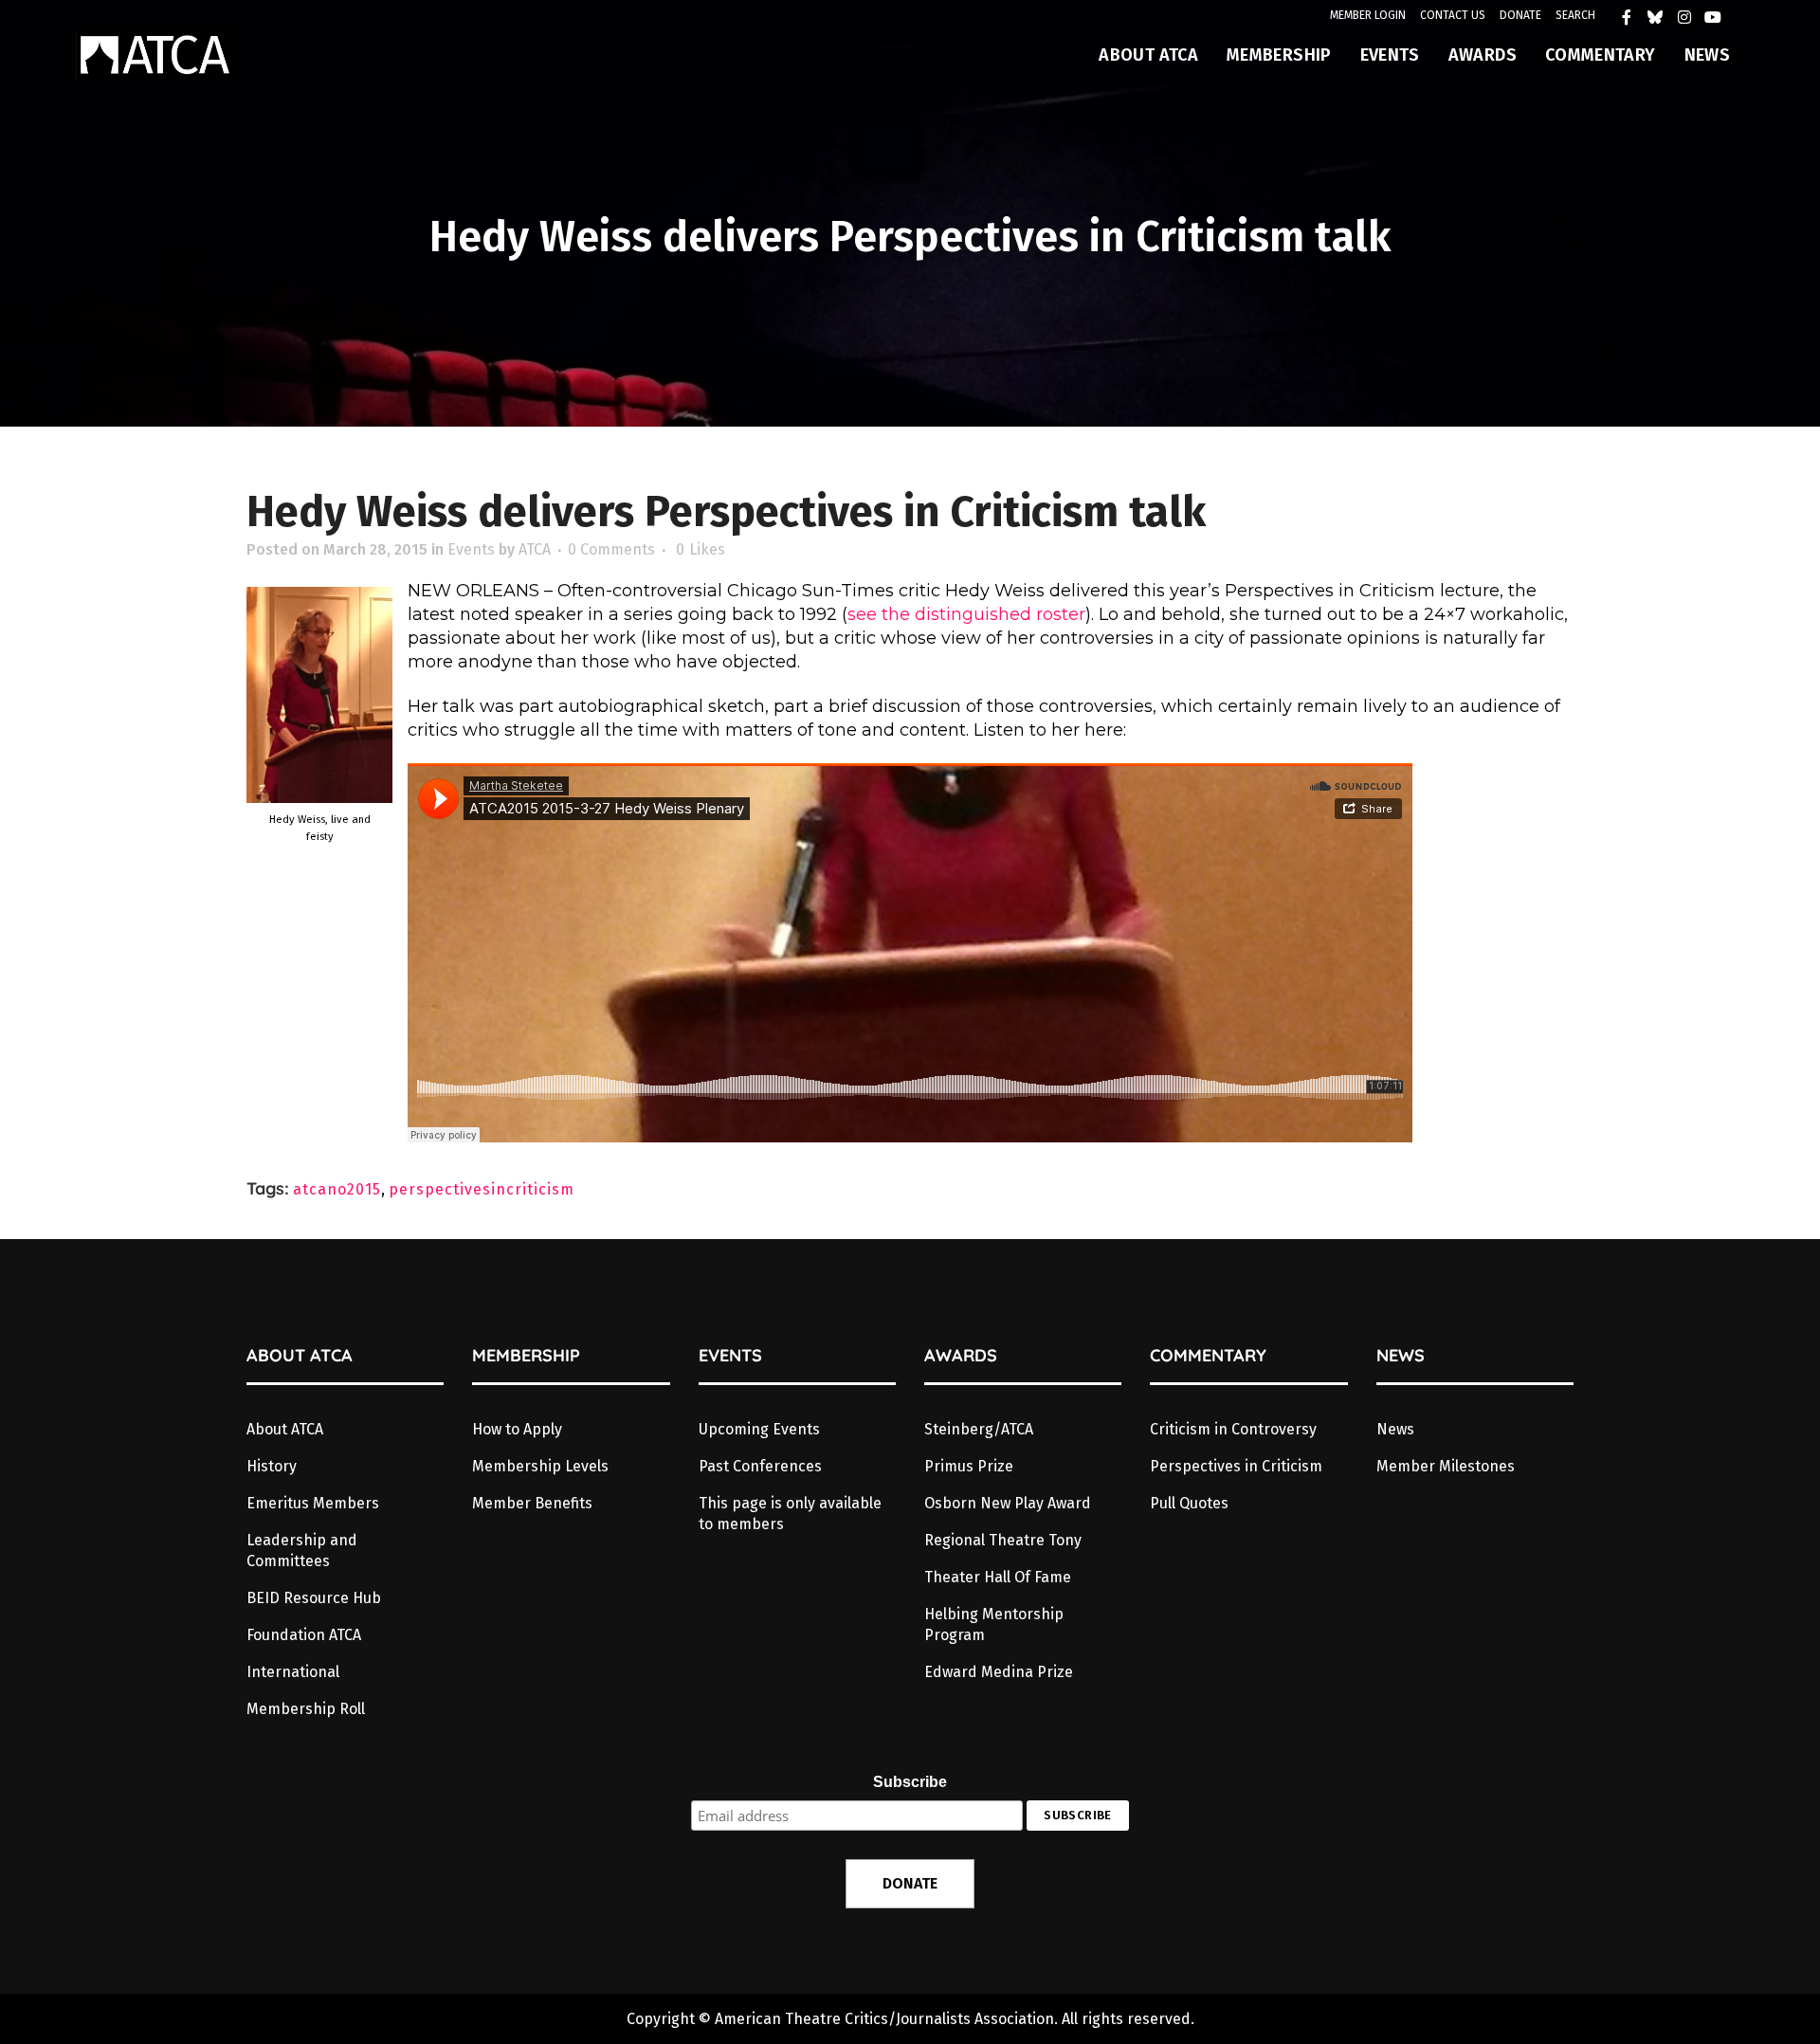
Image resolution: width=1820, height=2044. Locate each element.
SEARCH (1575, 15)
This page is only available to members (790, 1514)
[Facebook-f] (1631, 22)
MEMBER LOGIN (1368, 15)
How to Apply (517, 1429)
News (1395, 1429)
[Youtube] (1718, 22)
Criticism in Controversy (1233, 1429)
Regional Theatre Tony (1003, 1540)
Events (471, 549)
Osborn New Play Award (1008, 1503)
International (293, 1672)
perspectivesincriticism (482, 1189)
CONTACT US (1453, 15)
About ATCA (285, 1429)
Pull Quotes (1189, 1503)
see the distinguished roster (966, 614)
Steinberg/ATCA (979, 1429)
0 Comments (611, 549)
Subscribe (910, 1782)
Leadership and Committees (302, 1551)
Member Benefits (532, 1503)
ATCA (535, 549)
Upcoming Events (759, 1429)
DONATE (1520, 15)
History (272, 1466)
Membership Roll (306, 1709)
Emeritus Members (313, 1503)
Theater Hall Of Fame (998, 1577)
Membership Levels (540, 1466)
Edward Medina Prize (999, 1672)
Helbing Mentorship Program (994, 1624)
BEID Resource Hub (314, 1598)
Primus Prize (969, 1466)
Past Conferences (760, 1466)
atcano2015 (337, 1189)
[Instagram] (1689, 22)
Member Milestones (1446, 1466)
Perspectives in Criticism (1236, 1466)
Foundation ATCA (304, 1635)
